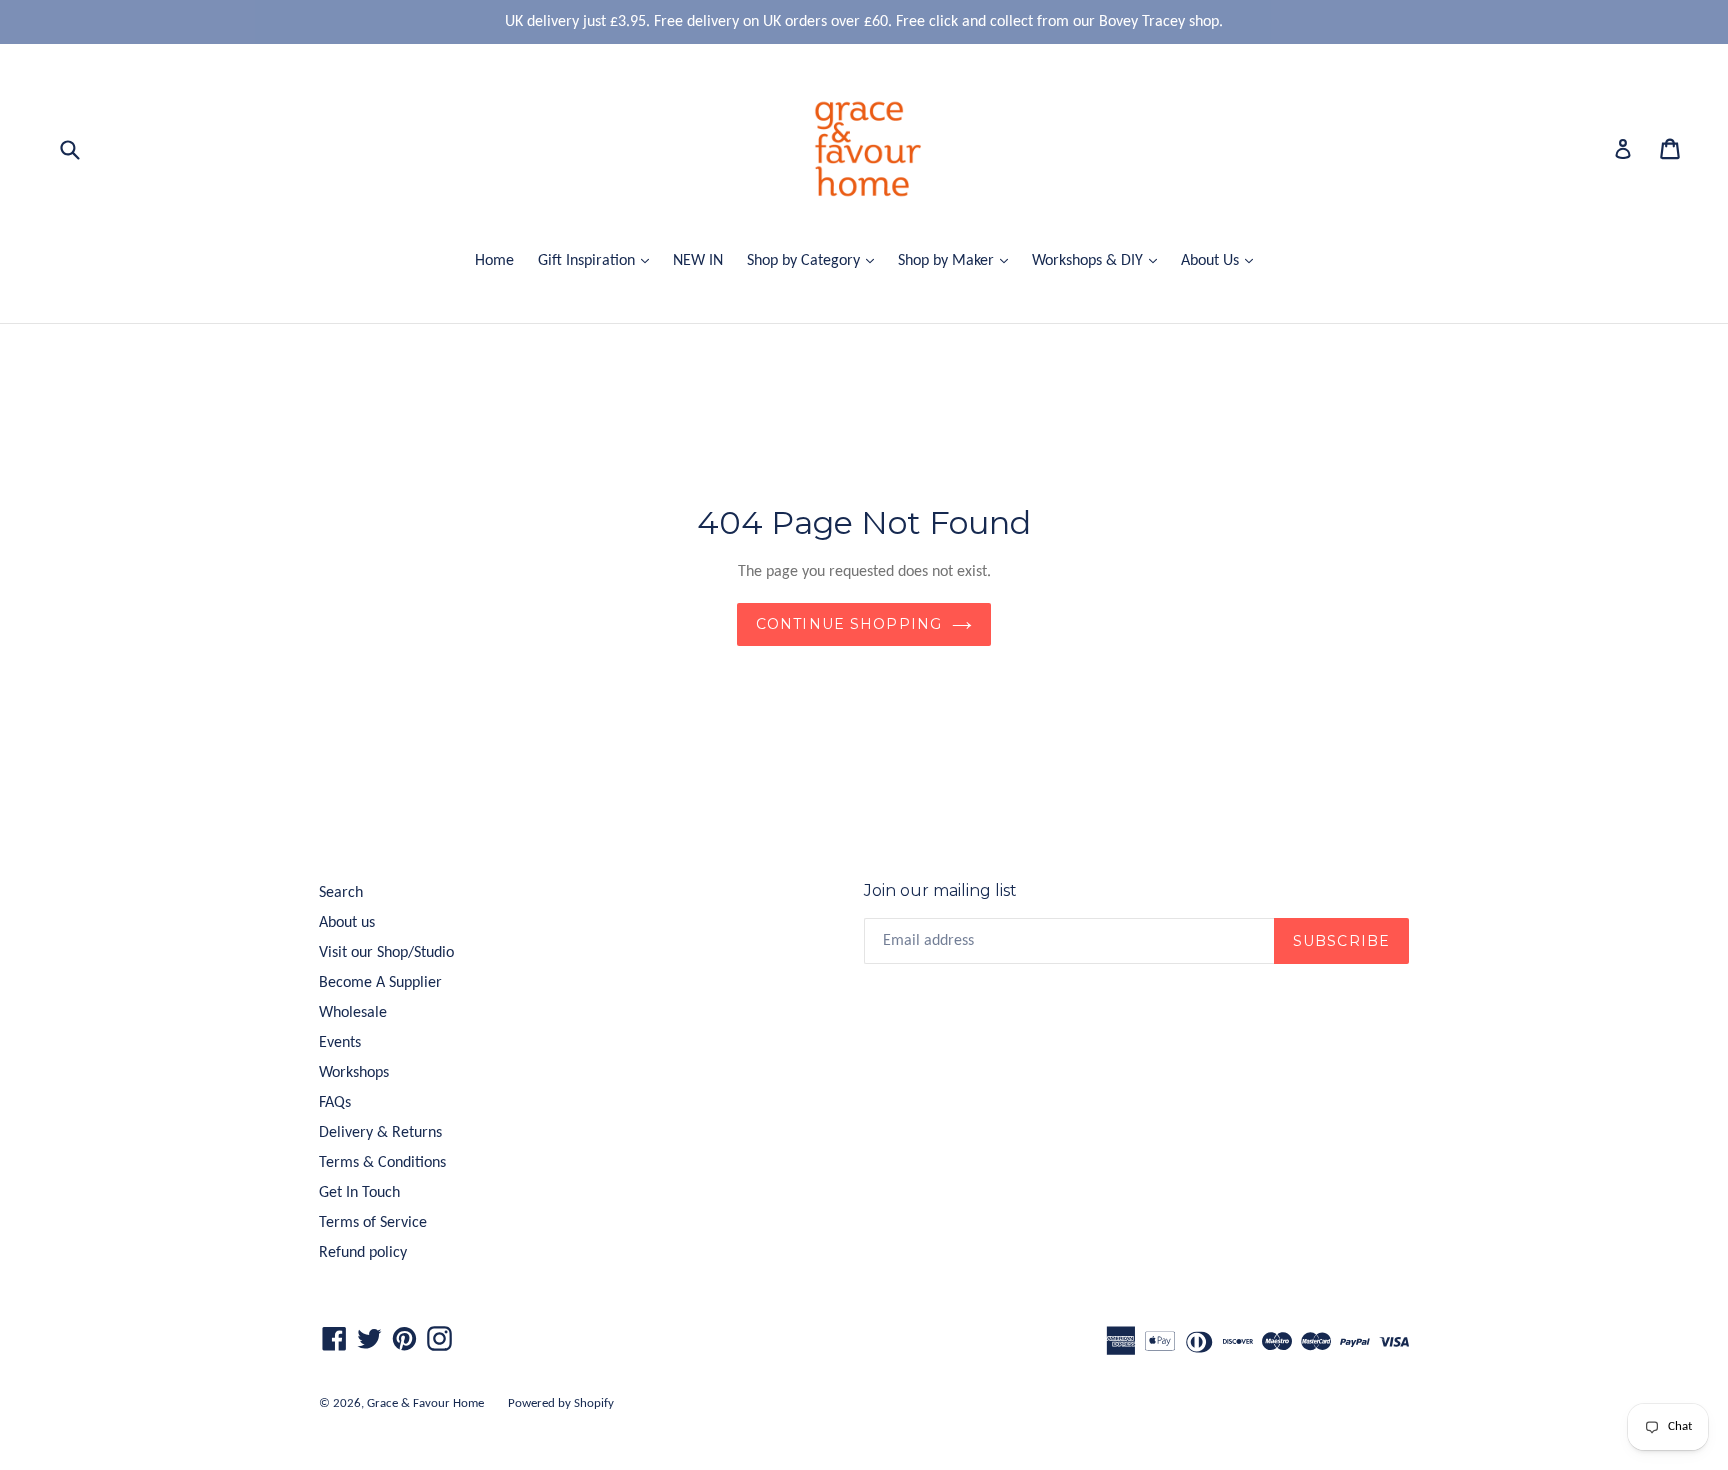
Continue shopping (849, 624)
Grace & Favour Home (425, 1403)
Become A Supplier (380, 983)
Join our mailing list (940, 890)
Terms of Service (373, 1223)
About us (347, 923)
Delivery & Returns (380, 1133)
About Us (1222, 260)
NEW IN (698, 261)
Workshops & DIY (1099, 260)
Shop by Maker (958, 260)
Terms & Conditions (382, 1163)
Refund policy (363, 1253)
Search (341, 893)
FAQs (335, 1103)
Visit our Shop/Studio (386, 953)
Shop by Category (815, 260)
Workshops (354, 1073)
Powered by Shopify (561, 1403)
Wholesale (353, 1013)
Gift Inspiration (598, 260)
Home (494, 261)
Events (340, 1043)
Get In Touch (359, 1193)
